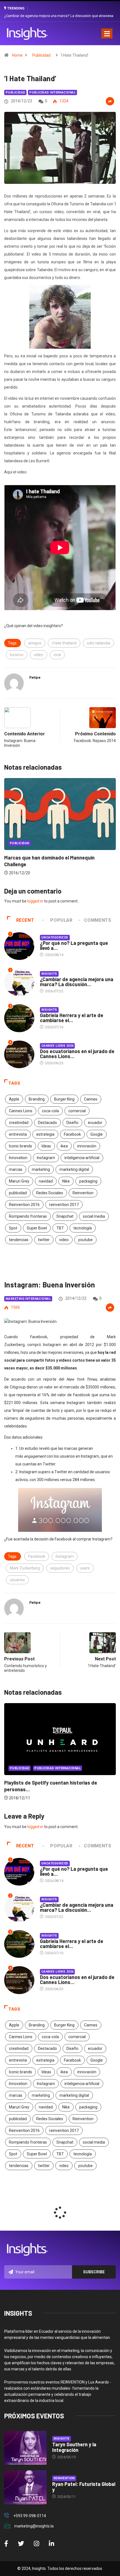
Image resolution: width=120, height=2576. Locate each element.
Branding (37, 1099)
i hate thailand (64, 643)
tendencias (19, 1240)
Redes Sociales (50, 1193)
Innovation (18, 1158)
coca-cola (50, 1111)
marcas (16, 1169)
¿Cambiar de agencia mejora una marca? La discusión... (77, 982)
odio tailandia (99, 643)
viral (57, 655)
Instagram (46, 1158)
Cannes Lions (21, 1111)
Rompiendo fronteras (28, 1216)
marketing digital (74, 1169)
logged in (35, 901)
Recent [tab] (25, 920)
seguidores (60, 1568)
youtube (85, 1240)
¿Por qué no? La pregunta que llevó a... (74, 945)
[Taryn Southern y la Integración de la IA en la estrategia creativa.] (25, 2448)
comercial (77, 1111)
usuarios (17, 1580)
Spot (13, 1228)
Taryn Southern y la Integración (74, 2447)
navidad (46, 1181)
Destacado (47, 1123)
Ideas (46, 1146)
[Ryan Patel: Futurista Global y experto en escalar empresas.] (25, 2487)
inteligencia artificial (82, 1158)
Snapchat (65, 1216)
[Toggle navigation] (107, 33)
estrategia (45, 1134)
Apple (14, 1099)
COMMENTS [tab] (98, 920)
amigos (35, 643)
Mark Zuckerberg (25, 1568)
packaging (88, 1181)
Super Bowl (37, 1228)
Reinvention (83, 1193)
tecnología (83, 1228)
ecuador (95, 1123)
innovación (87, 1146)
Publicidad (41, 55)
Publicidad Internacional (52, 92)
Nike (66, 1181)
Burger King (64, 1099)
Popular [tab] (61, 920)
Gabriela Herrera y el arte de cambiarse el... (72, 1018)
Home (17, 55)
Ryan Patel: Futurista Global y (84, 2487)
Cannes (91, 1099)
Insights (49, 974)
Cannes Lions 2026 (57, 1046)
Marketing (93, 843)
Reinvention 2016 (24, 1205)
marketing (41, 1169)
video (39, 655)
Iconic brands (21, 1146)
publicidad (18, 1193)
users (85, 1568)
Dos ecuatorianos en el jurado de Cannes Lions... (77, 1054)
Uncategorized (55, 937)
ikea (64, 1146)
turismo (17, 655)
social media (94, 1216)
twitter (44, 1240)
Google (97, 1134)
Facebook (72, 1134)
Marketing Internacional (28, 1299)
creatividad (19, 1123)
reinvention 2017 (64, 1205)
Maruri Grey (19, 1181)
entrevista (18, 1134)
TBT (60, 1228)
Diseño (72, 1123)
